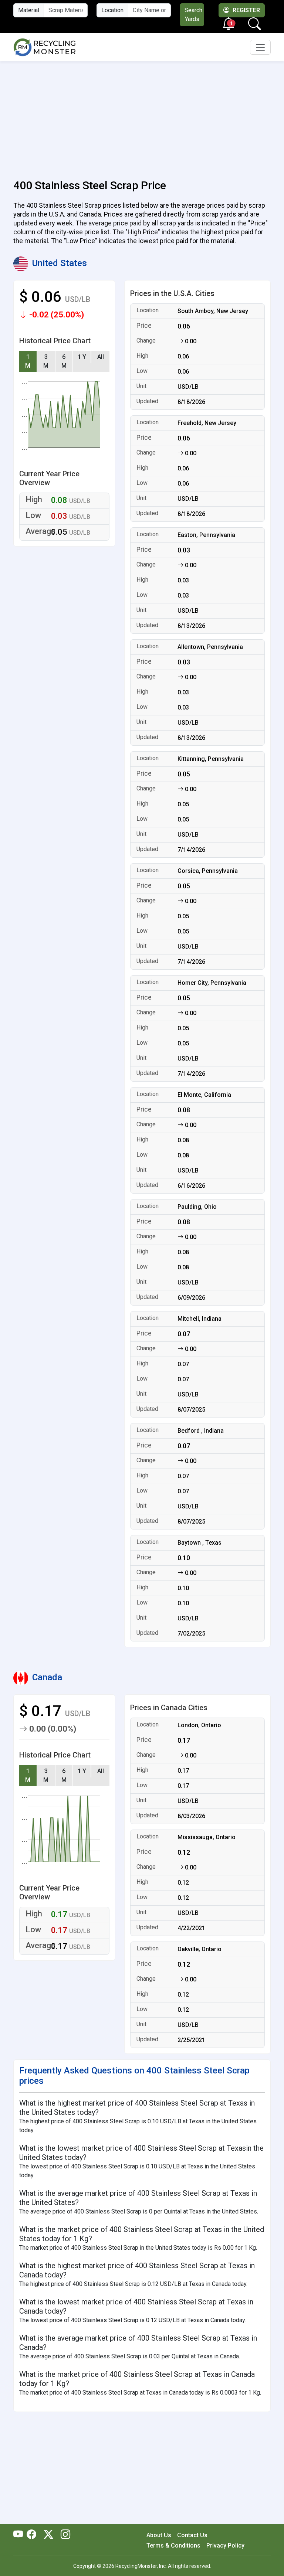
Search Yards (193, 15)
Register (246, 10)
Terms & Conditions (173, 2546)
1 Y (82, 357)
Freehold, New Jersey (207, 423)
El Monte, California (204, 1095)
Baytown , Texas (200, 1543)
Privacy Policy (225, 2546)
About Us (159, 2535)
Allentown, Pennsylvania (210, 647)
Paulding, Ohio (197, 1207)
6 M (64, 361)
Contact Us (192, 2535)
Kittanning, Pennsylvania (211, 759)
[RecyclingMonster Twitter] (48, 2535)
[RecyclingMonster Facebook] (33, 2535)
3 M (46, 361)
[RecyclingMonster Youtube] (20, 2535)
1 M (28, 361)
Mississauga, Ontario (207, 1837)
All (101, 357)
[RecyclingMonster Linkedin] (64, 2535)
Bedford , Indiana (201, 1431)
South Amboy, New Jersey (213, 311)
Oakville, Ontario (200, 1949)
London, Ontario (199, 1725)
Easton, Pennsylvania (206, 535)
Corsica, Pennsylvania (208, 871)
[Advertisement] (142, 116)
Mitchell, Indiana (200, 1319)
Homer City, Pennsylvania (212, 983)
